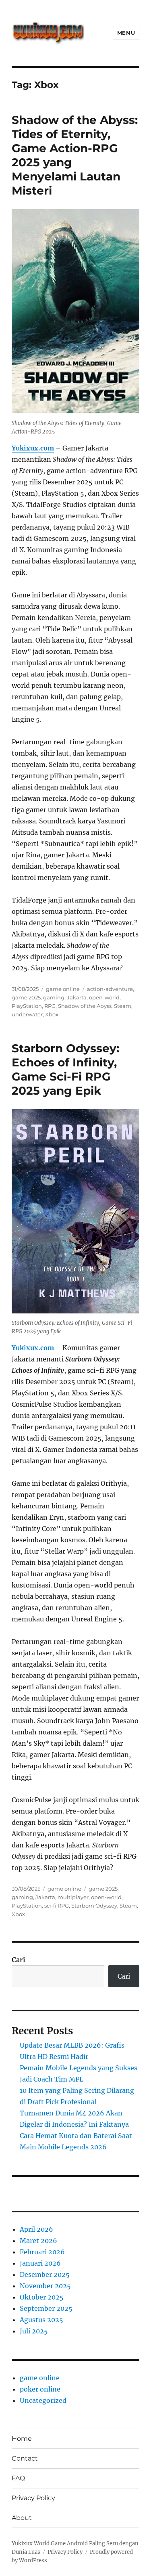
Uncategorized (43, 2400)
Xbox (52, 1014)
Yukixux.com (33, 448)
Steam (123, 1006)
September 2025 (46, 2308)
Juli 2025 (34, 2331)
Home (22, 2439)
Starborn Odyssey (94, 1906)
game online (63, 989)
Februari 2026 (42, 2252)
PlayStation (27, 1006)
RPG (50, 1006)
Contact (25, 2458)
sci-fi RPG (57, 1906)
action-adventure (110, 989)
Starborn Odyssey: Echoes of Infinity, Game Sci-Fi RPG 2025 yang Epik (65, 1069)
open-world (104, 997)
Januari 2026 (40, 2263)
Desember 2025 (45, 2274)
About (22, 2518)
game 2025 (26, 997)
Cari (19, 1960)
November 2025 (45, 2286)
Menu (126, 33)
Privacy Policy (33, 2498)
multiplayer (73, 1897)
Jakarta (77, 997)
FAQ (18, 2478)
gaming (54, 997)
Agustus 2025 (41, 2320)
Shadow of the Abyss (85, 1006)
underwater (27, 1014)
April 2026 (36, 2229)
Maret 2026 (38, 2241)
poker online (40, 2389)
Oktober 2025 (42, 2297)
